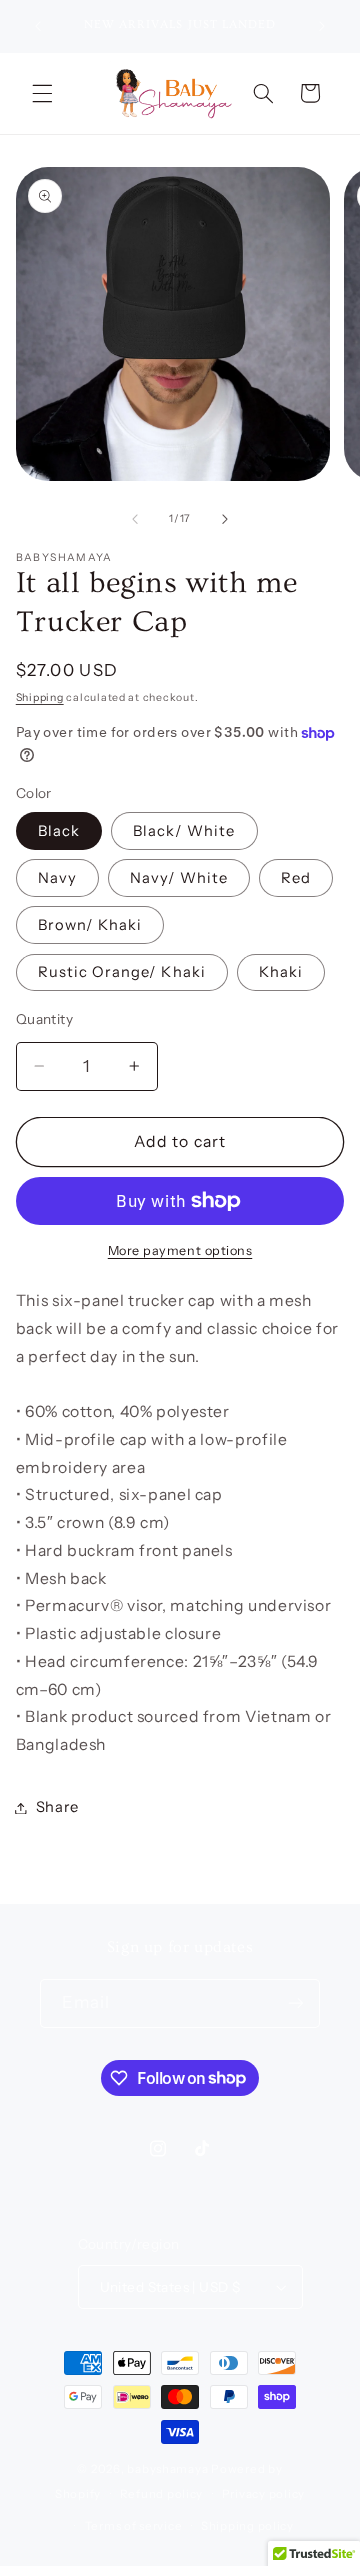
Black (59, 831)
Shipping (40, 697)
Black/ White (184, 831)
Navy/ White (179, 878)
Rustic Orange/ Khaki (122, 972)
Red (296, 878)
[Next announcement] (322, 26)
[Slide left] (135, 519)
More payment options (180, 1250)
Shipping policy (247, 2526)
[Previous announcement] (38, 26)
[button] (42, 93)
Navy (57, 878)
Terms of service (134, 2526)
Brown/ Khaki (90, 925)
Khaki (281, 972)
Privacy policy (263, 2494)
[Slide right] (225, 519)
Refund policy (162, 2494)
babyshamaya (167, 2469)
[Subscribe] (296, 2003)
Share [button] (57, 1807)
